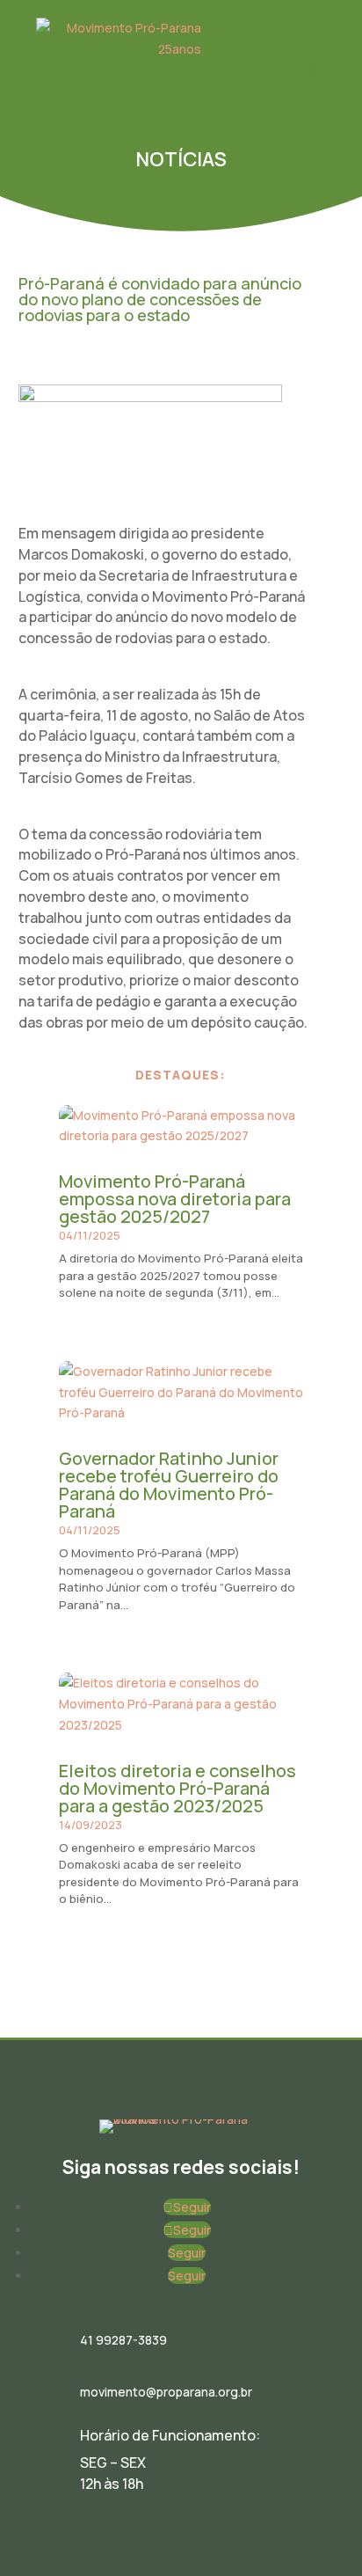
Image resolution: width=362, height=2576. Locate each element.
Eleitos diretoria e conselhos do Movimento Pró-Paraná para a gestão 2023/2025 (177, 1788)
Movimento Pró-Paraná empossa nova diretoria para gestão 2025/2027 (175, 1199)
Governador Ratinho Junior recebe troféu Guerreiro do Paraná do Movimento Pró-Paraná (169, 1485)
